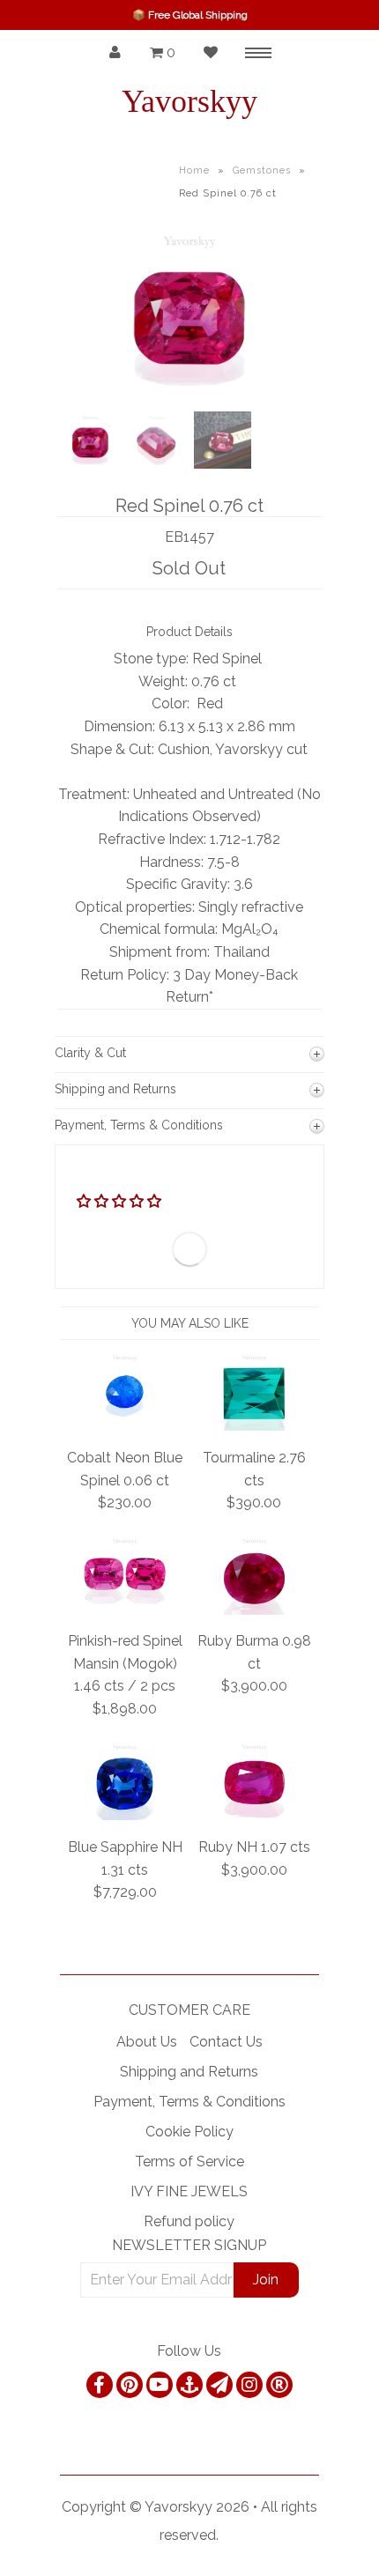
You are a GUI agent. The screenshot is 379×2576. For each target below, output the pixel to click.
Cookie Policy (189, 2132)
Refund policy (189, 2221)
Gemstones (262, 170)
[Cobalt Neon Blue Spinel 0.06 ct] (125, 1426)
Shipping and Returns (189, 2072)
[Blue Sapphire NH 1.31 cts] (125, 1815)
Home (194, 170)
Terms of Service (189, 2161)
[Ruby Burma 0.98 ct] (254, 1610)
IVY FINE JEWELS (189, 2191)
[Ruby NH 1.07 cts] (254, 1815)
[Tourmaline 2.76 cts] (254, 1426)
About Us (147, 2042)
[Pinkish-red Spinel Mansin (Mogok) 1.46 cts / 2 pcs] (125, 1610)
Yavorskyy (189, 101)
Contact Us (226, 2042)
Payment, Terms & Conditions (189, 2102)
